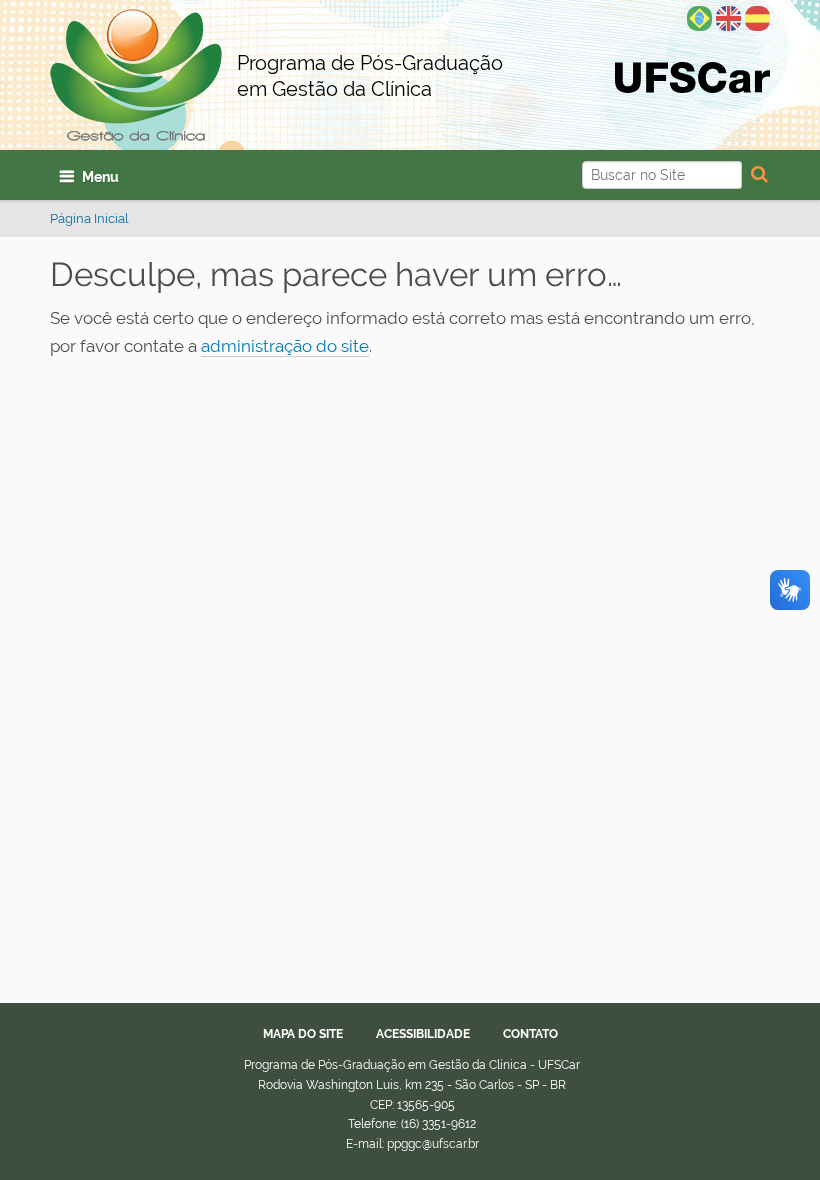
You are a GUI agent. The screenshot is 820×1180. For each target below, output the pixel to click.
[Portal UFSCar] (692, 76)
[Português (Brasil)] (699, 17)
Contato (530, 1034)
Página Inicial (89, 218)
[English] (728, 17)
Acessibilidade (423, 1034)
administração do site (285, 346)
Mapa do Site (303, 1034)
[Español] (757, 17)
